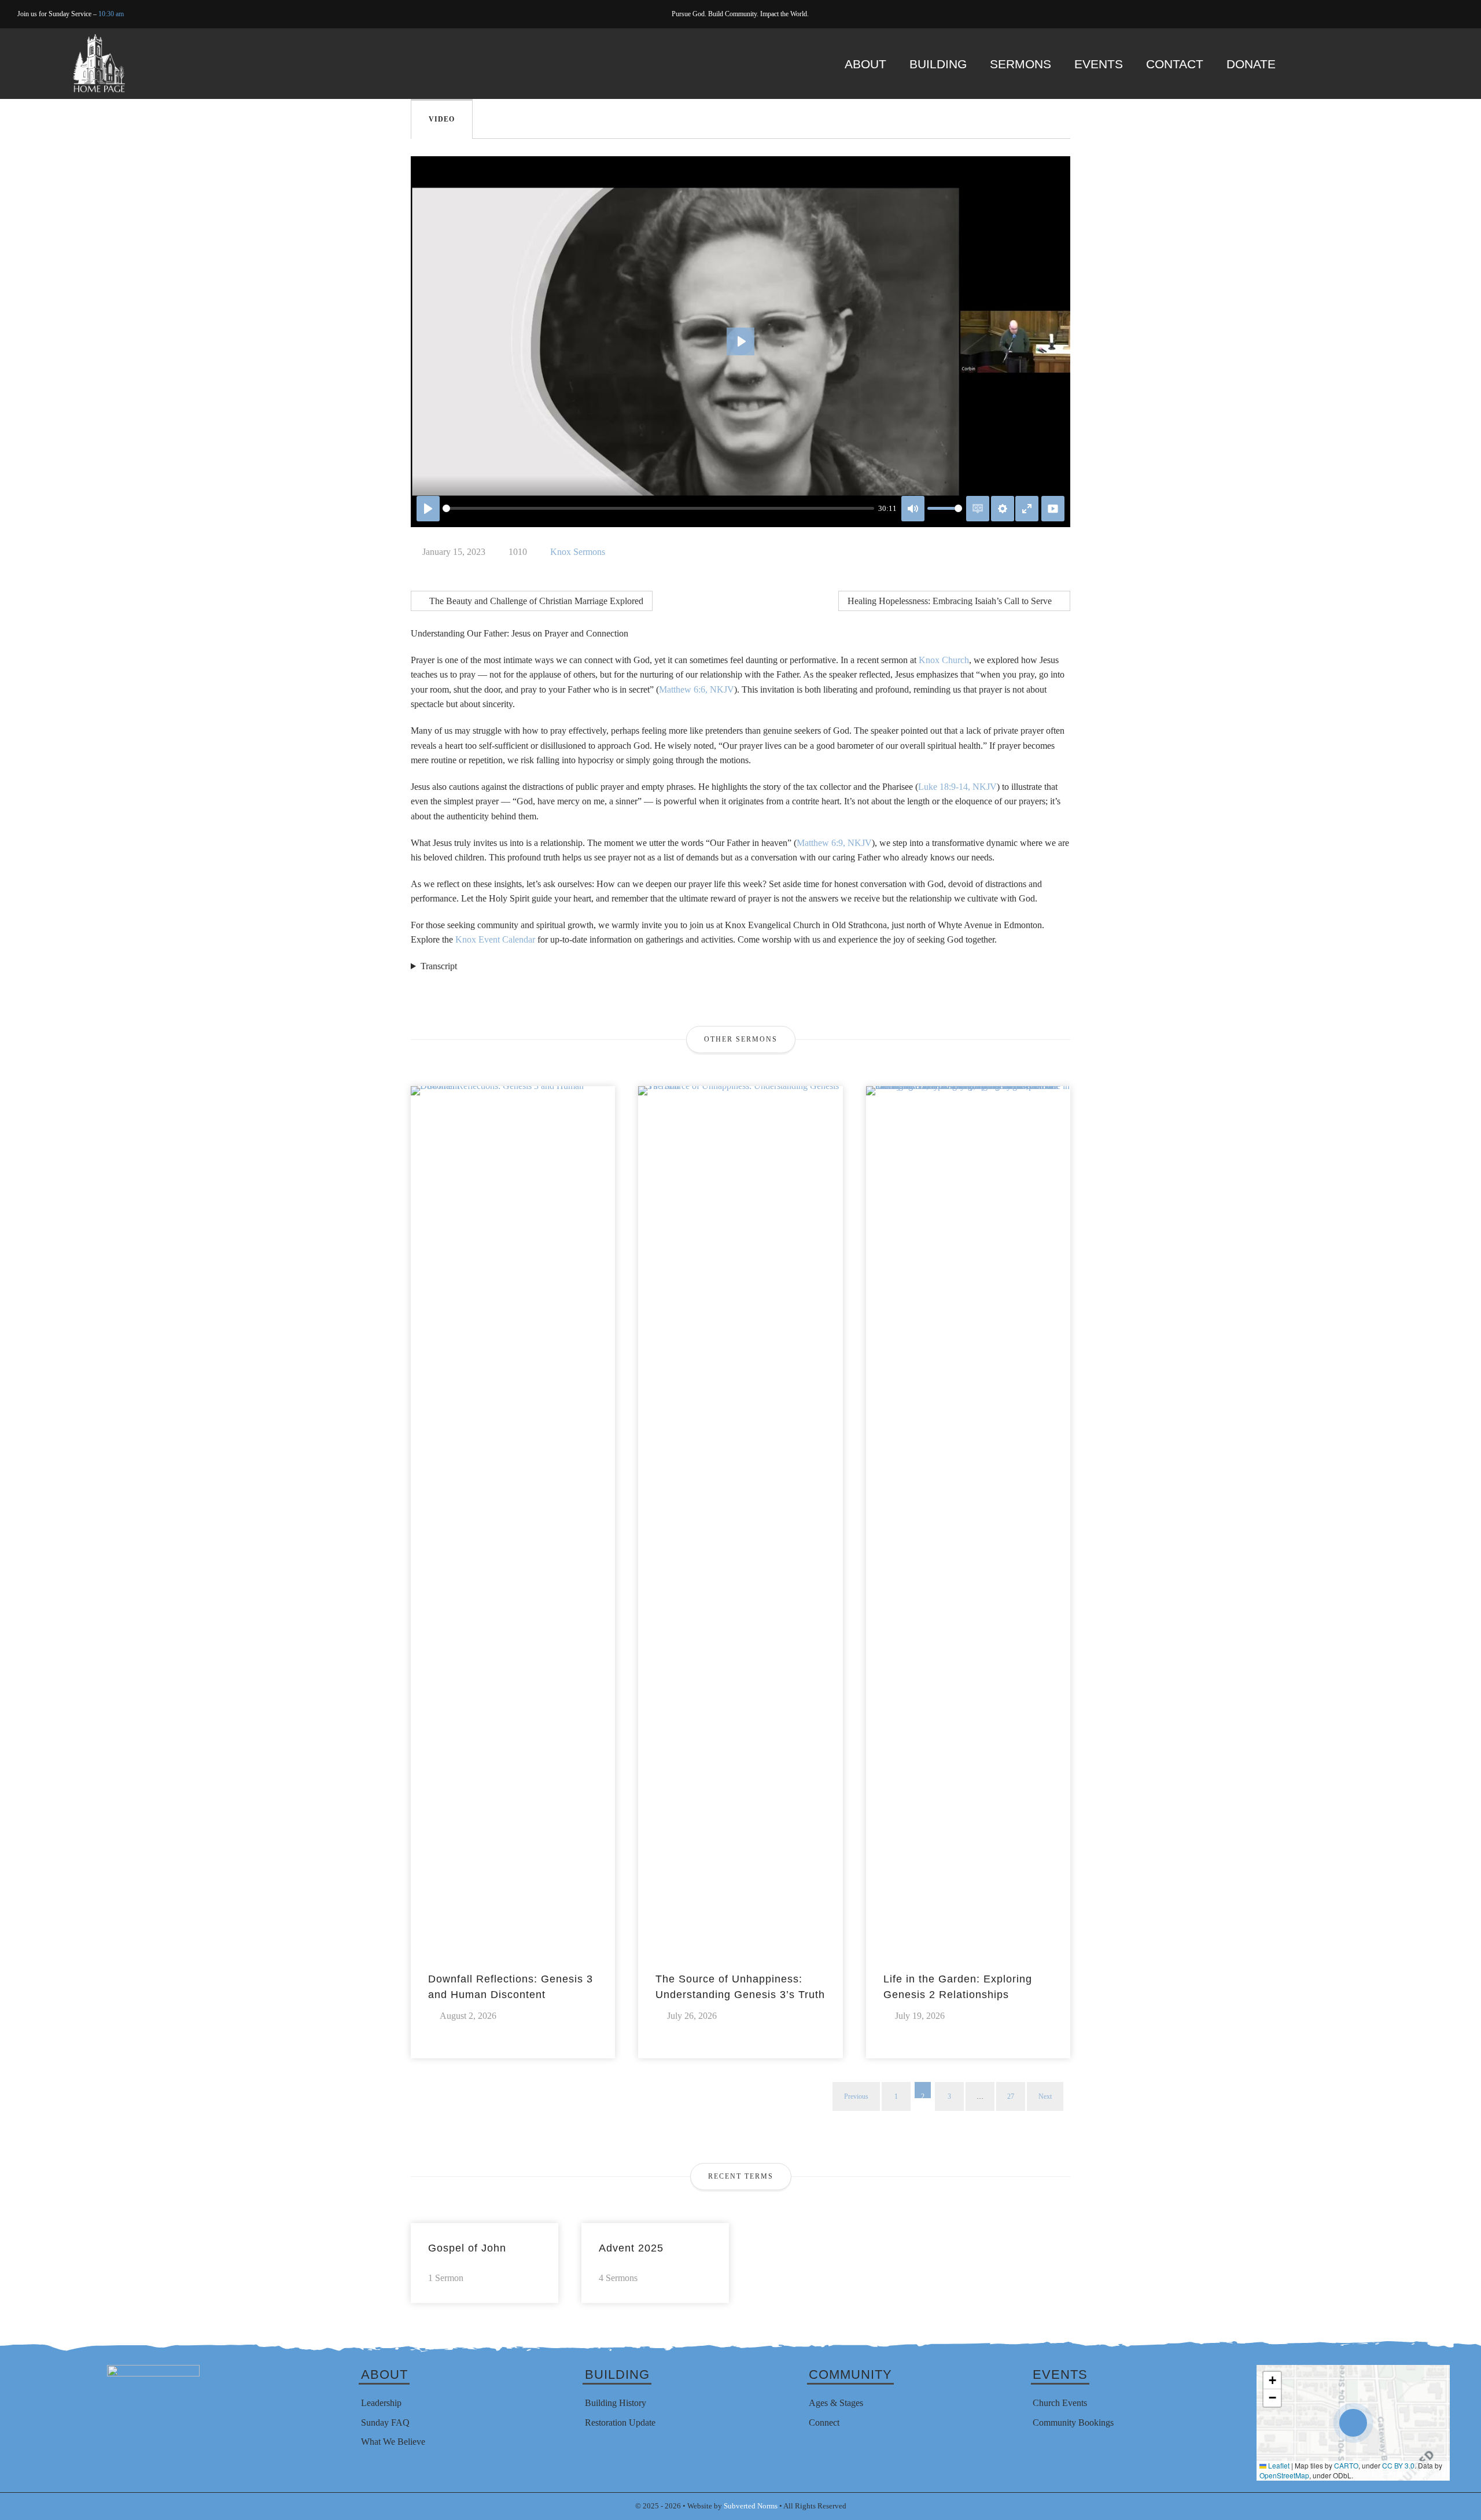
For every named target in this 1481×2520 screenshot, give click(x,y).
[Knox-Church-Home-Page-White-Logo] (99, 38)
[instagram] (1460, 14)
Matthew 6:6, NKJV (697, 689)
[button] (1353, 2423)
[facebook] (1425, 14)
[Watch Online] (1053, 509)
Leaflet (1278, 2465)
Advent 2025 (631, 2248)
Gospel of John (467, 2248)
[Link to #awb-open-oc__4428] (1434, 63)
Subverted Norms (751, 2506)
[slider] (658, 508)
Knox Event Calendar (495, 939)
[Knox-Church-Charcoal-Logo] (153, 2369)
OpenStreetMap (1284, 2475)
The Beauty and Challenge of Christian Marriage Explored (535, 601)
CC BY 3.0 (1398, 2465)
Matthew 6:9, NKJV (834, 843)
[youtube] (1443, 14)
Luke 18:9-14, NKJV (957, 787)
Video (442, 119)
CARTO (1346, 2465)
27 (1011, 2096)
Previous (856, 2096)
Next (1045, 2096)
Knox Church (944, 660)
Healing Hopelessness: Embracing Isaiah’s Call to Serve (951, 601)
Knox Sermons (578, 552)
